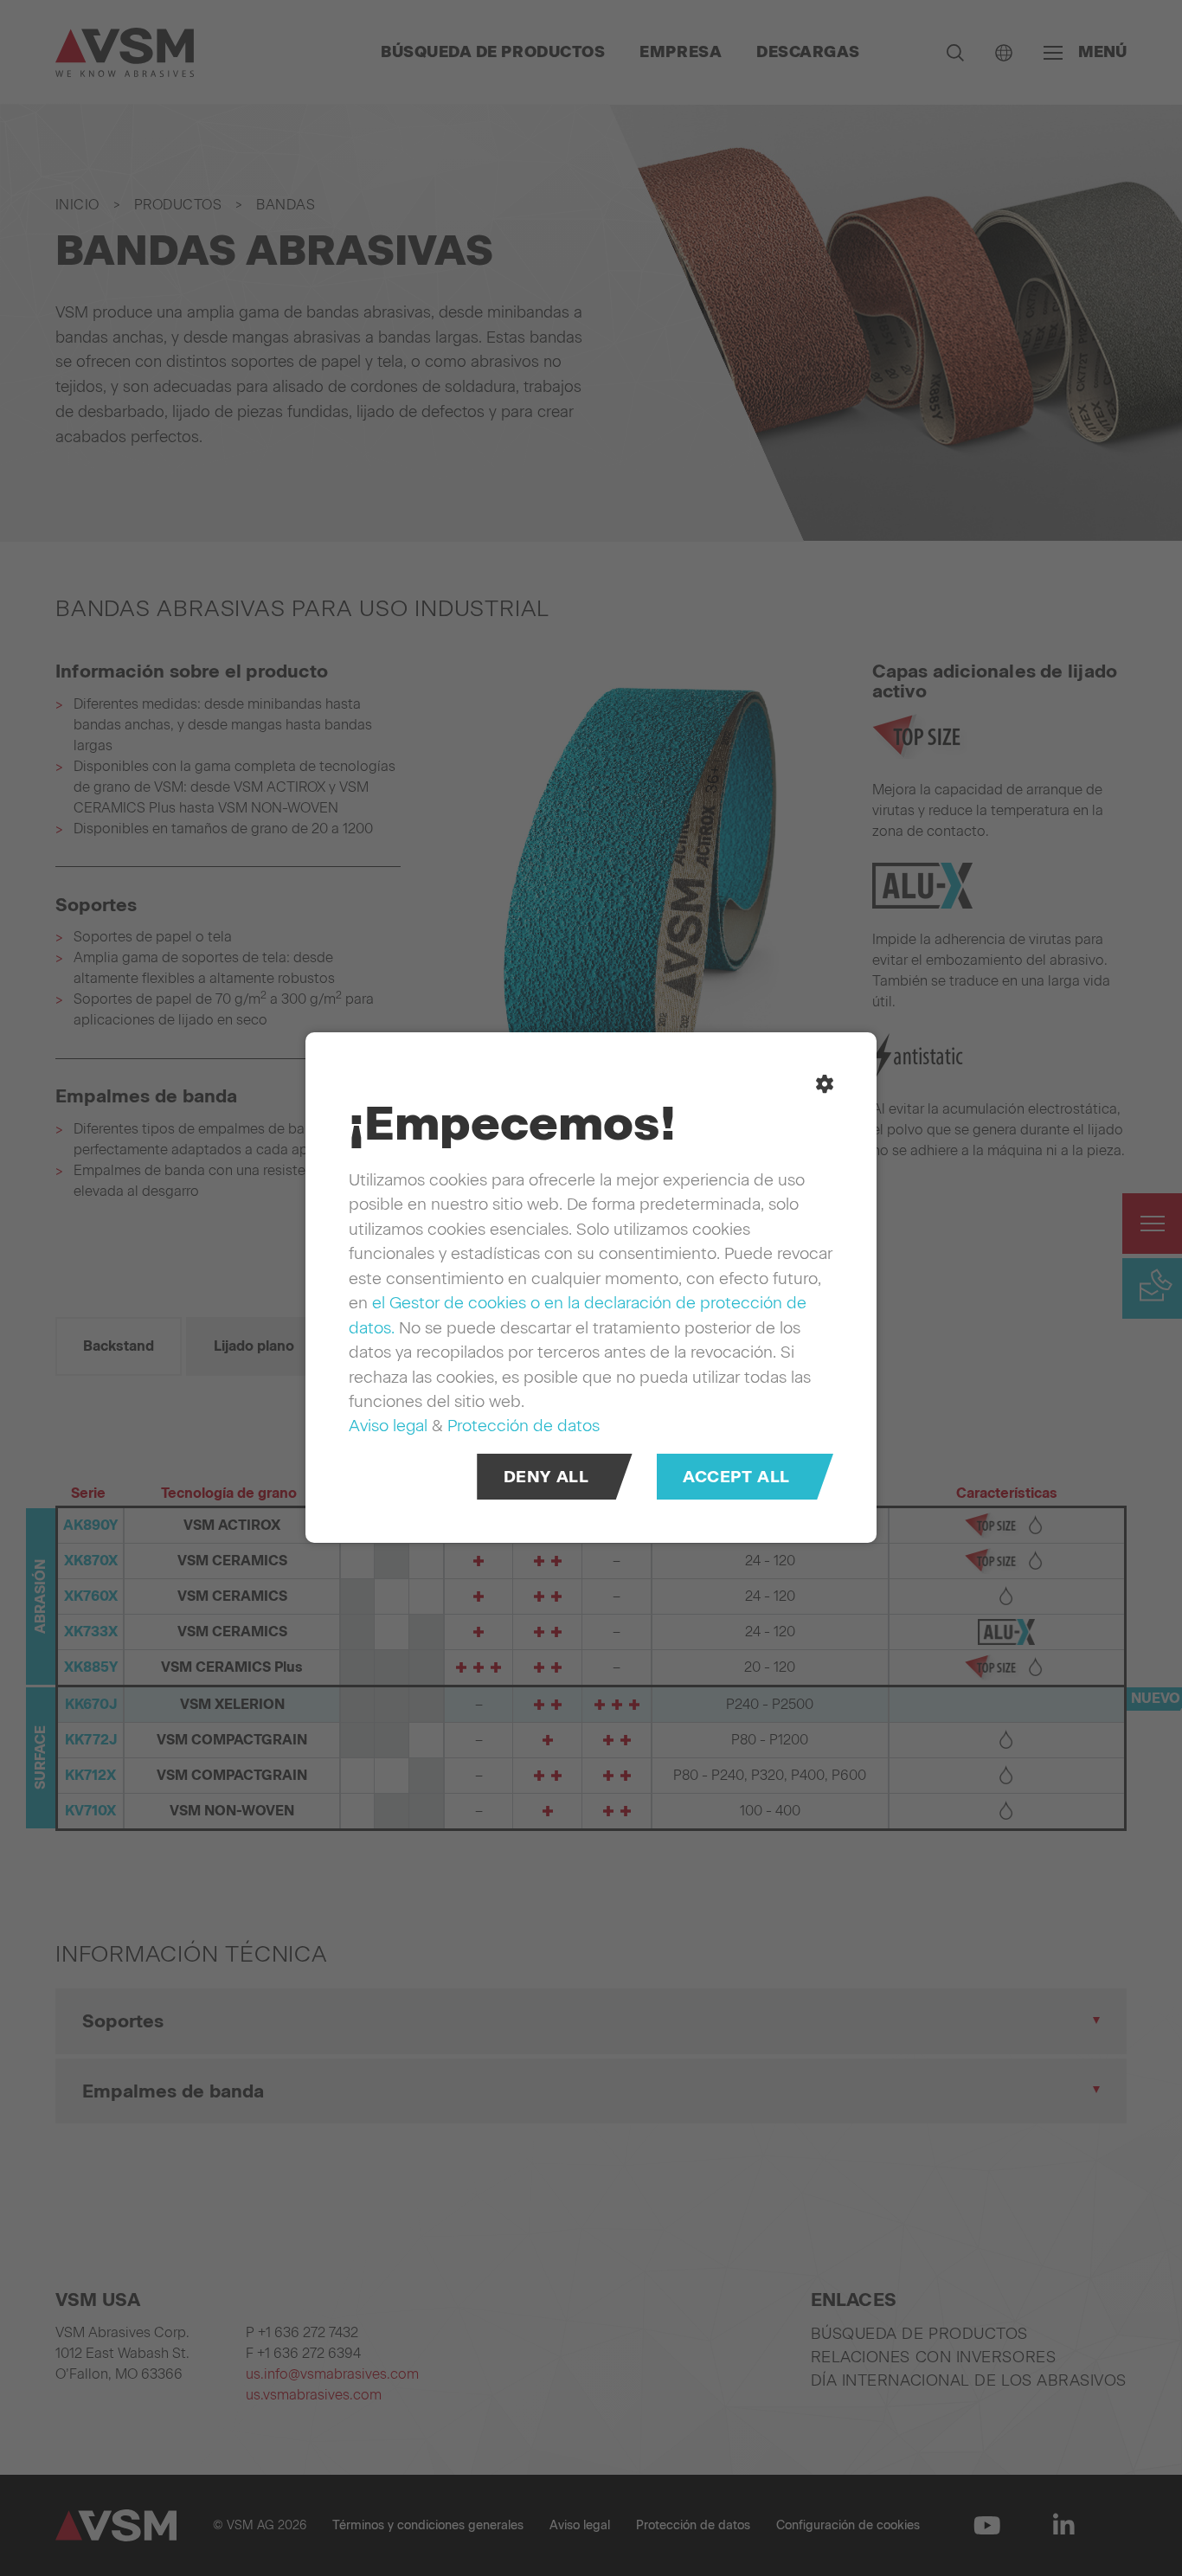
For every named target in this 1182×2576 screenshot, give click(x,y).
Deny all (546, 1478)
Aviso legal (388, 1426)
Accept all (736, 1478)
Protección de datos (524, 1426)
